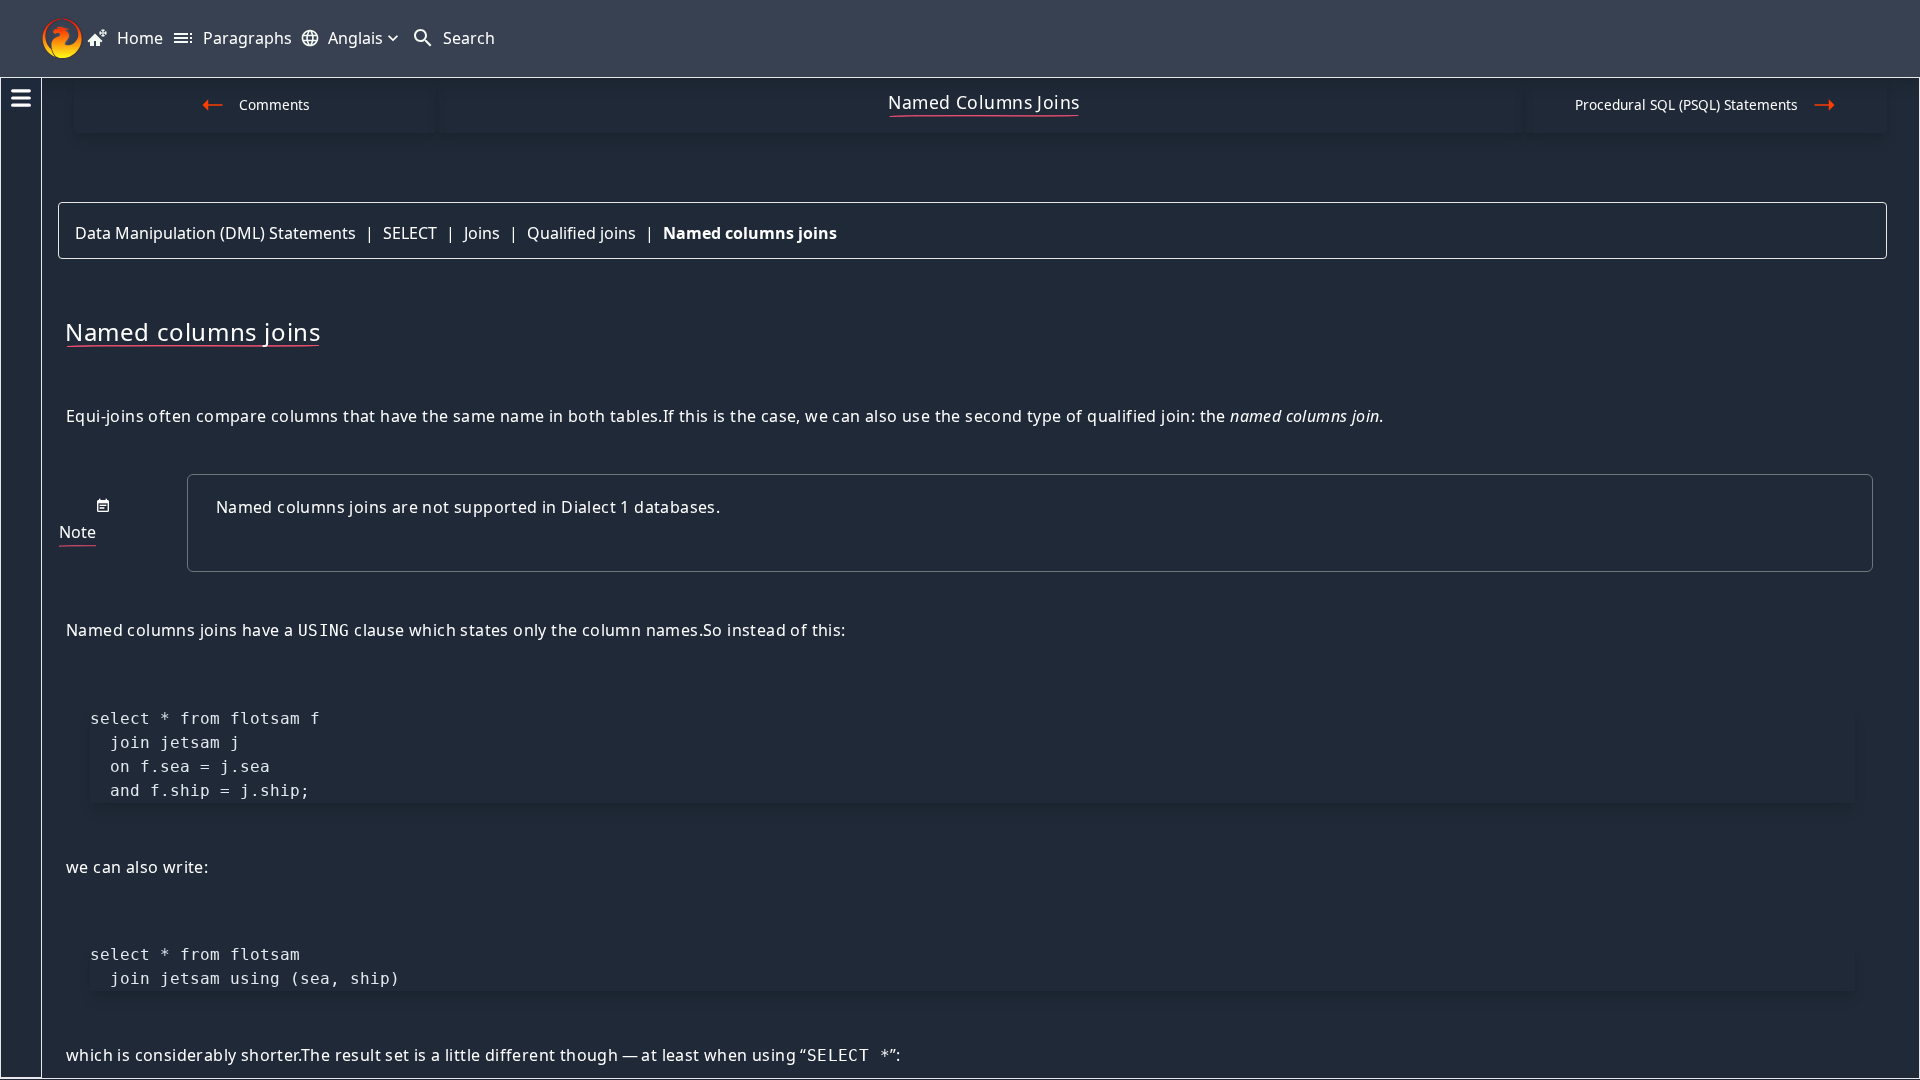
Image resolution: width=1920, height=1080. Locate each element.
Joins (482, 233)
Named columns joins (750, 233)
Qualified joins (581, 233)
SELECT (410, 233)
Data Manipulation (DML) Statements (215, 233)
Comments (274, 104)
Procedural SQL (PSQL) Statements (1686, 104)
